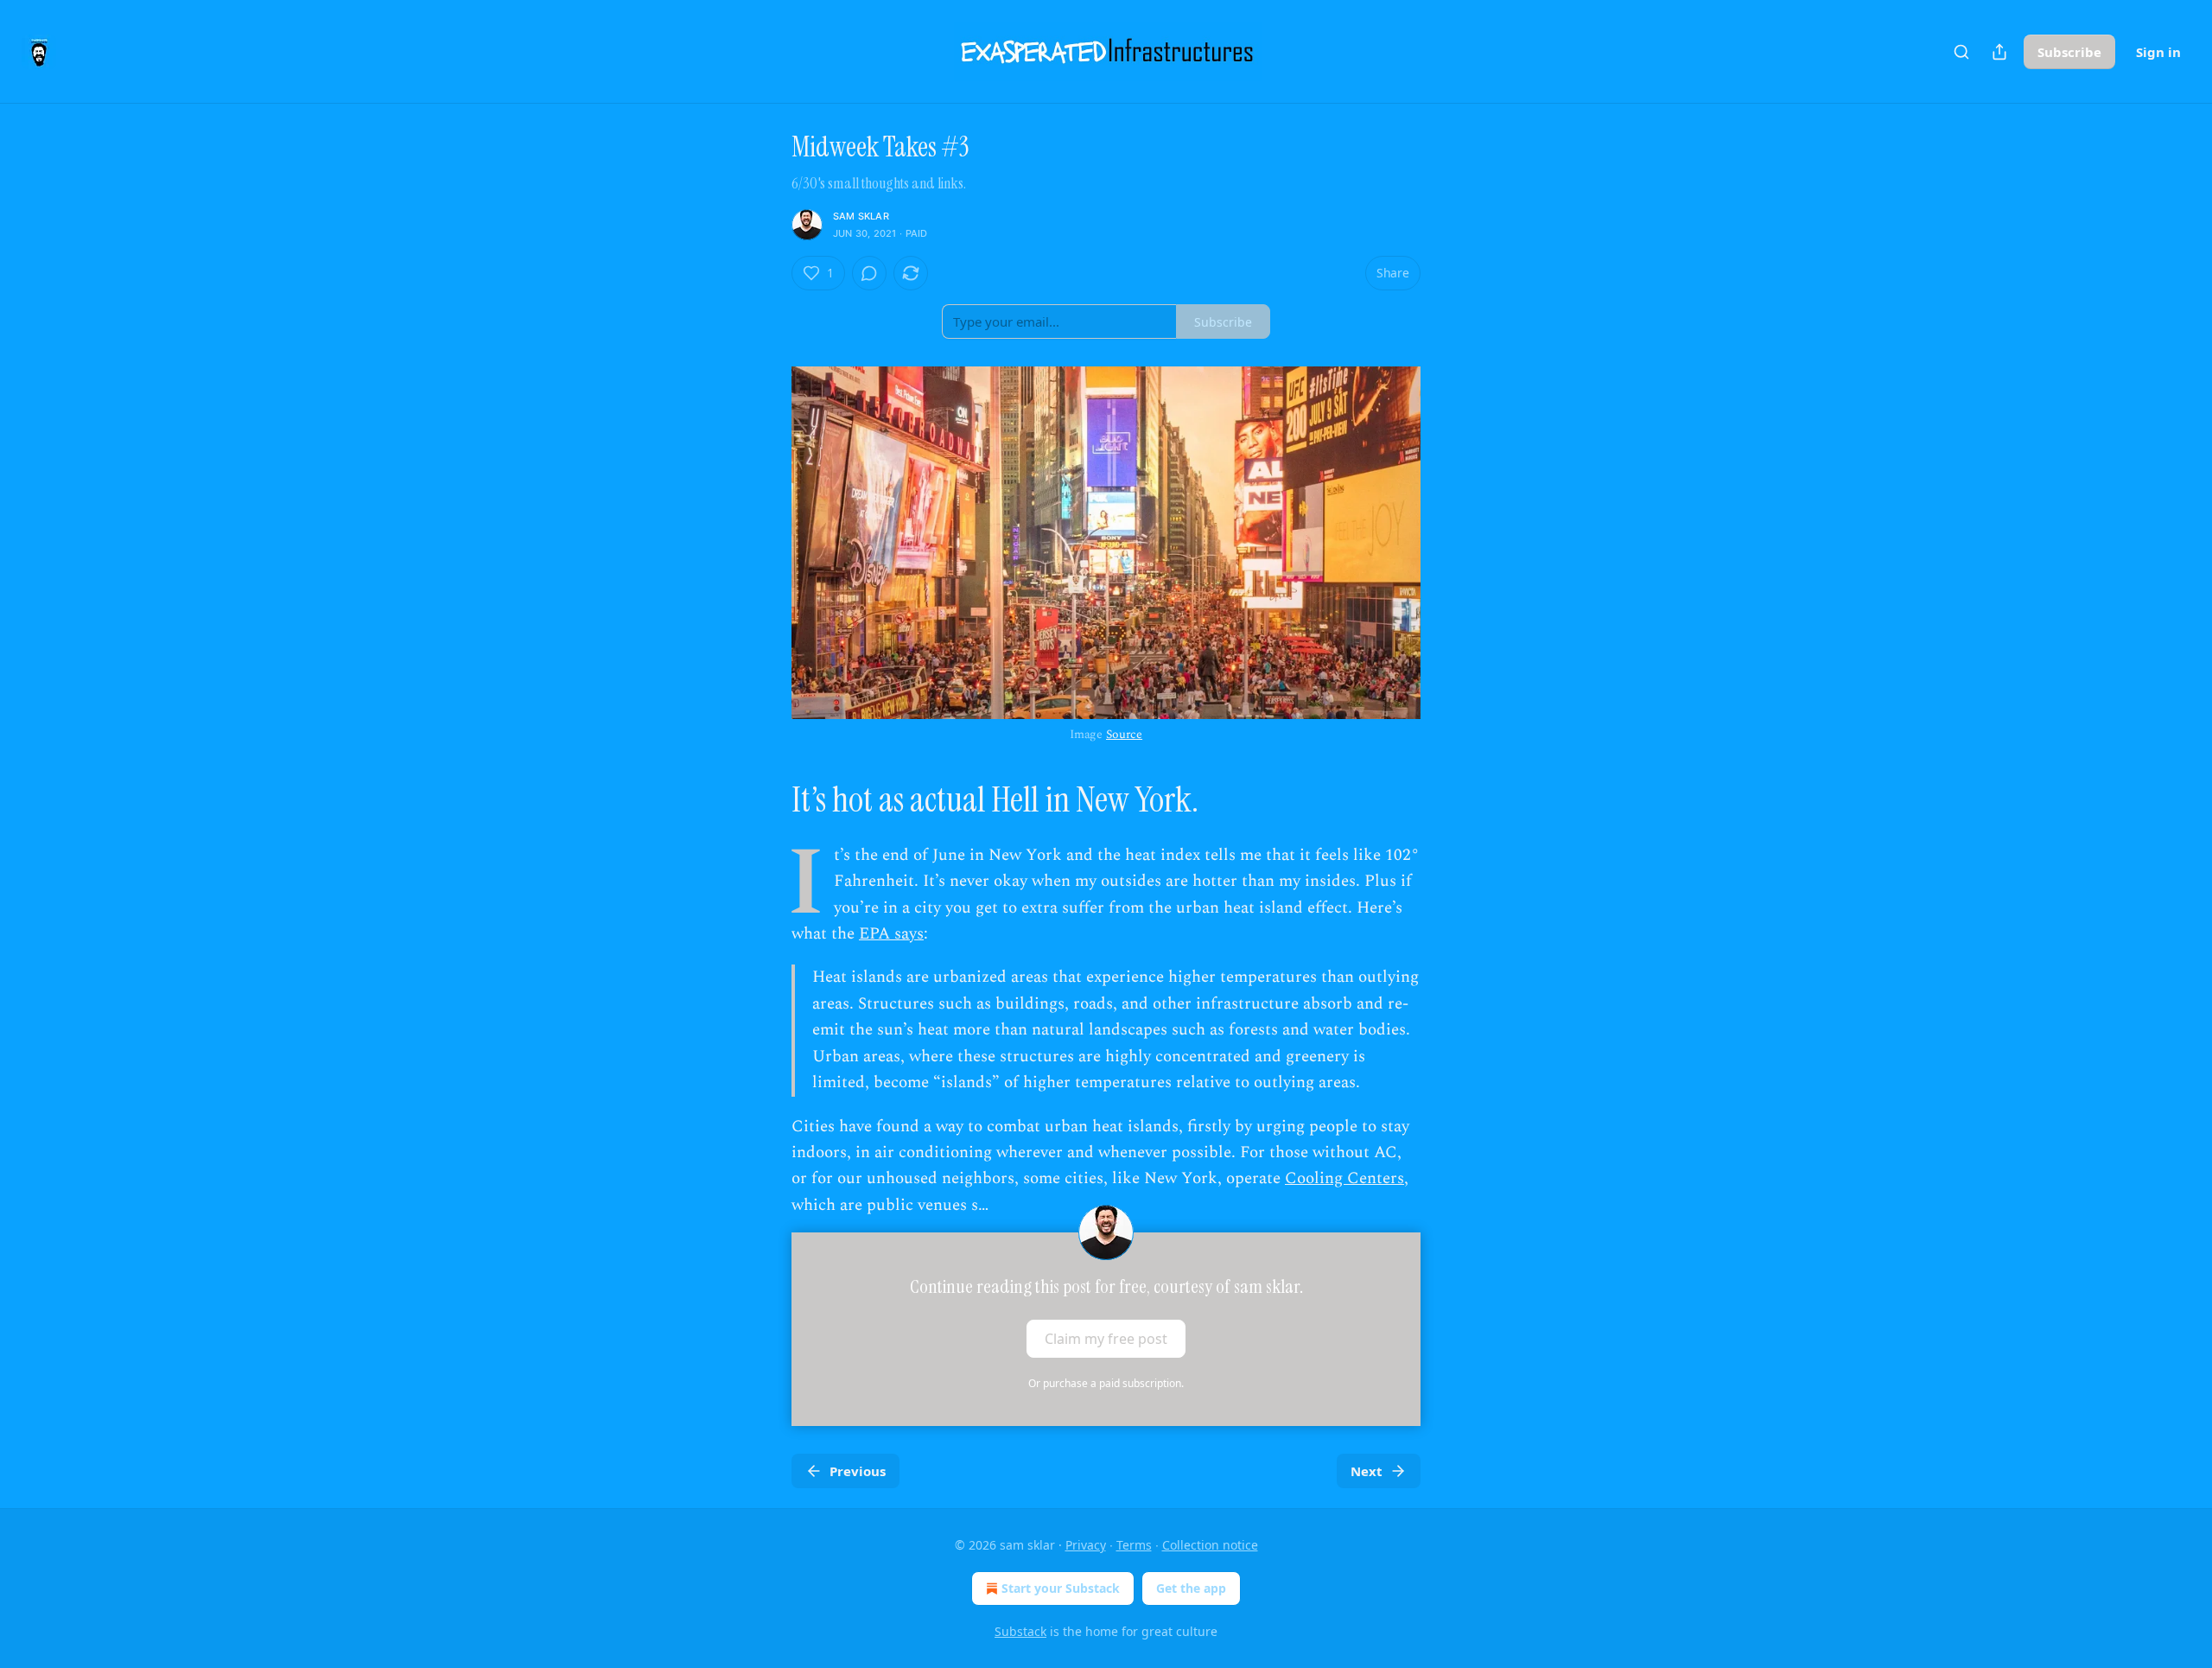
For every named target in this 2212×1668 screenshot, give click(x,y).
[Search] (1961, 52)
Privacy (1086, 1545)
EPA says (891, 934)
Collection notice (1210, 1545)
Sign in (2158, 52)
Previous (858, 1471)
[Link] (767, 799)
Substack (1020, 1631)
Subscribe (2069, 52)
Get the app (1191, 1588)
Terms (1134, 1545)
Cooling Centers (1344, 1178)
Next (1367, 1471)
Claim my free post (1106, 1339)
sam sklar (861, 216)
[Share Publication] (1999, 52)
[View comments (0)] (869, 273)
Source (1124, 734)
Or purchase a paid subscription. (1106, 1383)
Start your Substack (1061, 1588)
